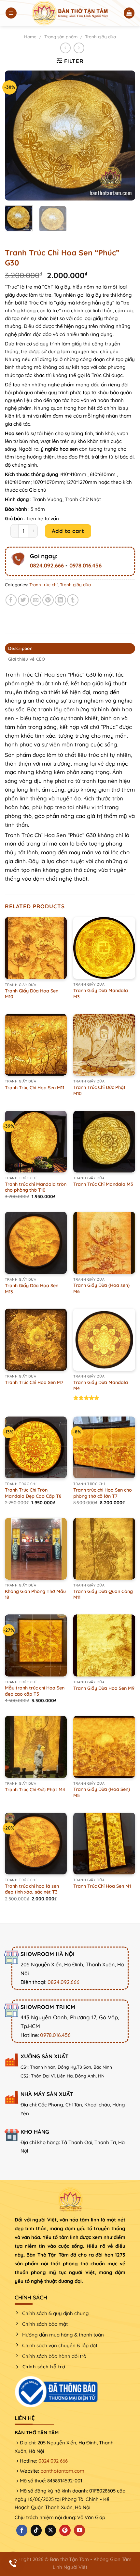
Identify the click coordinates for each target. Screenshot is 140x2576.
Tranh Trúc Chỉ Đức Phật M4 (35, 1790)
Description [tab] (20, 648)
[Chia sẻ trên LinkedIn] (60, 600)
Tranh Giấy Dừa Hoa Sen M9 (104, 1688)
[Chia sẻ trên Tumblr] (73, 600)
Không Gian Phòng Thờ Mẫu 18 (35, 1594)
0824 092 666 (53, 2461)
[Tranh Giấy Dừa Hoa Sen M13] (36, 1243)
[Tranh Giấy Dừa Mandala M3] (104, 948)
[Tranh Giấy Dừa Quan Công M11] (104, 1549)
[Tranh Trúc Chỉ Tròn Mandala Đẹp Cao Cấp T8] (36, 1447)
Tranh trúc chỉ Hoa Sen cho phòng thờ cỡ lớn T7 (103, 1493)
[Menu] (11, 13)
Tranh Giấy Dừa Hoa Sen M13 (32, 1289)
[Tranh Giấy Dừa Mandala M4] (104, 1340)
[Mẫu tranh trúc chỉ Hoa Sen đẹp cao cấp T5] (36, 1645)
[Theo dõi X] (50, 2530)
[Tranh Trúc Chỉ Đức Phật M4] (36, 1747)
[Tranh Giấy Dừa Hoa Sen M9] (104, 1645)
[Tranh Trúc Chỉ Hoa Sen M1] (104, 1844)
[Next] (124, 136)
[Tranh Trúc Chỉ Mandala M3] (104, 1142)
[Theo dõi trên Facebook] (22, 2530)
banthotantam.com (62, 2471)
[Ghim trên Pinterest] (48, 600)
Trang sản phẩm (61, 37)
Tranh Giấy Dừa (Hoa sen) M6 (101, 1288)
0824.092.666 (47, 565)
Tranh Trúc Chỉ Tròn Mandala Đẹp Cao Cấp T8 (33, 1493)
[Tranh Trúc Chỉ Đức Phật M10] (104, 1045)
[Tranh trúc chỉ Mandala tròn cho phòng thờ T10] (36, 1142)
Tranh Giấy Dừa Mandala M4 (101, 1385)
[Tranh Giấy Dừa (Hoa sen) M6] (104, 1243)
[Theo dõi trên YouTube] (79, 2530)
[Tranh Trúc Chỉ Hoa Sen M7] (36, 1340)
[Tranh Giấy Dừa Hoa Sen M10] (36, 948)
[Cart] (129, 13)
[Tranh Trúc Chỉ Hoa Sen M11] (36, 1045)
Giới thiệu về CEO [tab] (27, 659)
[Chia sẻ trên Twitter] (24, 600)
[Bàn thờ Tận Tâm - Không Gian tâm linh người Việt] (70, 13)
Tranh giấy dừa (100, 37)
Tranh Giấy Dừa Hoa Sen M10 (32, 994)
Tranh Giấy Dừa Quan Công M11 (103, 1594)
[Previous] (16, 136)
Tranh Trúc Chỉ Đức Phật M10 (99, 1090)
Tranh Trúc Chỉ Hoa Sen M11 (35, 1088)
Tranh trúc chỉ (43, 585)
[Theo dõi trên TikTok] (36, 2530)
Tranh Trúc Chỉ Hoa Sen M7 (34, 1382)
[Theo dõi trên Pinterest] (65, 2530)
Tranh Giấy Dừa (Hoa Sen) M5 (102, 1792)
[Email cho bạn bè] (36, 600)
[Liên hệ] (13, 2563)
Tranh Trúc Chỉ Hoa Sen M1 (102, 1886)
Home (30, 37)
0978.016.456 (85, 565)
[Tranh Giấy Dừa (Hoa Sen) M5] (104, 1747)
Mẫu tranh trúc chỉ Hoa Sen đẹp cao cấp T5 (35, 1691)
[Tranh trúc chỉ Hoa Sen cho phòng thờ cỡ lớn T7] (104, 1447)
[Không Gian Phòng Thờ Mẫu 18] (36, 1549)
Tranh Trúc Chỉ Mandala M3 (103, 1184)
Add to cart (68, 531)
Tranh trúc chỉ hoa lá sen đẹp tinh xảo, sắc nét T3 (32, 1889)
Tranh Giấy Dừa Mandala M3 (101, 994)
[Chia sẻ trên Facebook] (11, 600)
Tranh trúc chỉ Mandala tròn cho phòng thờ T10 (36, 1187)
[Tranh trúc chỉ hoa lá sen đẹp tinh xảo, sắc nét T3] (36, 1844)
